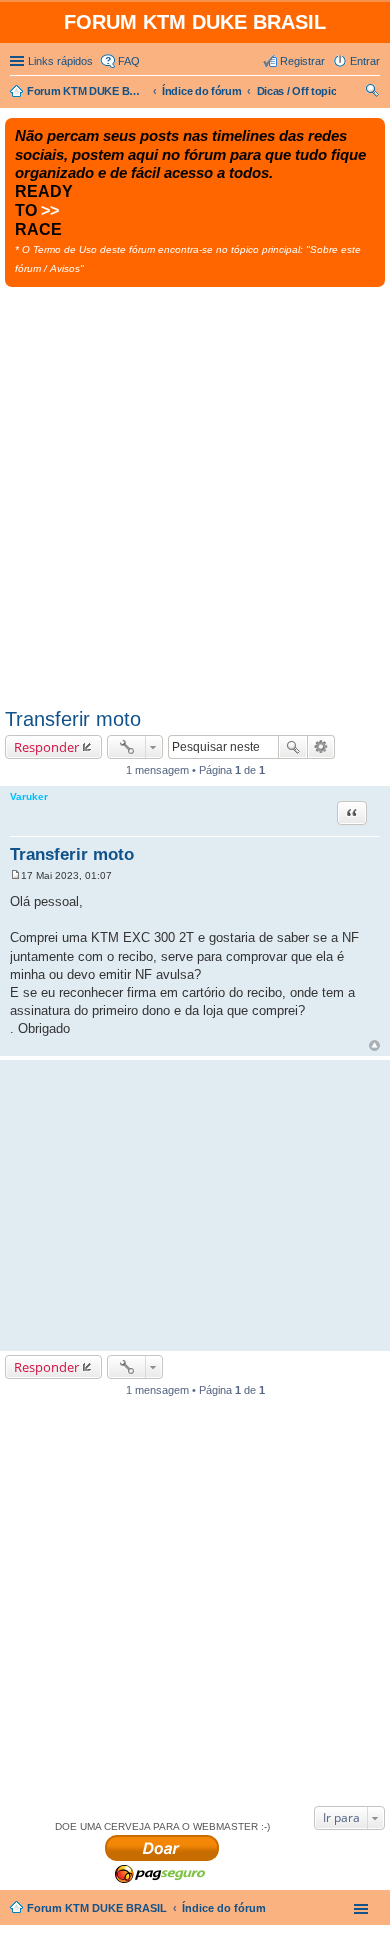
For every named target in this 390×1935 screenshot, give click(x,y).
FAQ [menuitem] (129, 61)
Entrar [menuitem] (365, 61)
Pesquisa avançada (321, 747)
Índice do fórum (224, 1908)
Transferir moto (73, 719)
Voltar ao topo (374, 1045)
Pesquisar (293, 747)
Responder (46, 747)
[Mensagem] (15, 875)
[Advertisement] (195, 492)
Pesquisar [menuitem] (372, 93)
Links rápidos (60, 61)
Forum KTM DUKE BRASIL (97, 1908)
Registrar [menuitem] (302, 61)
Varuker (29, 796)
